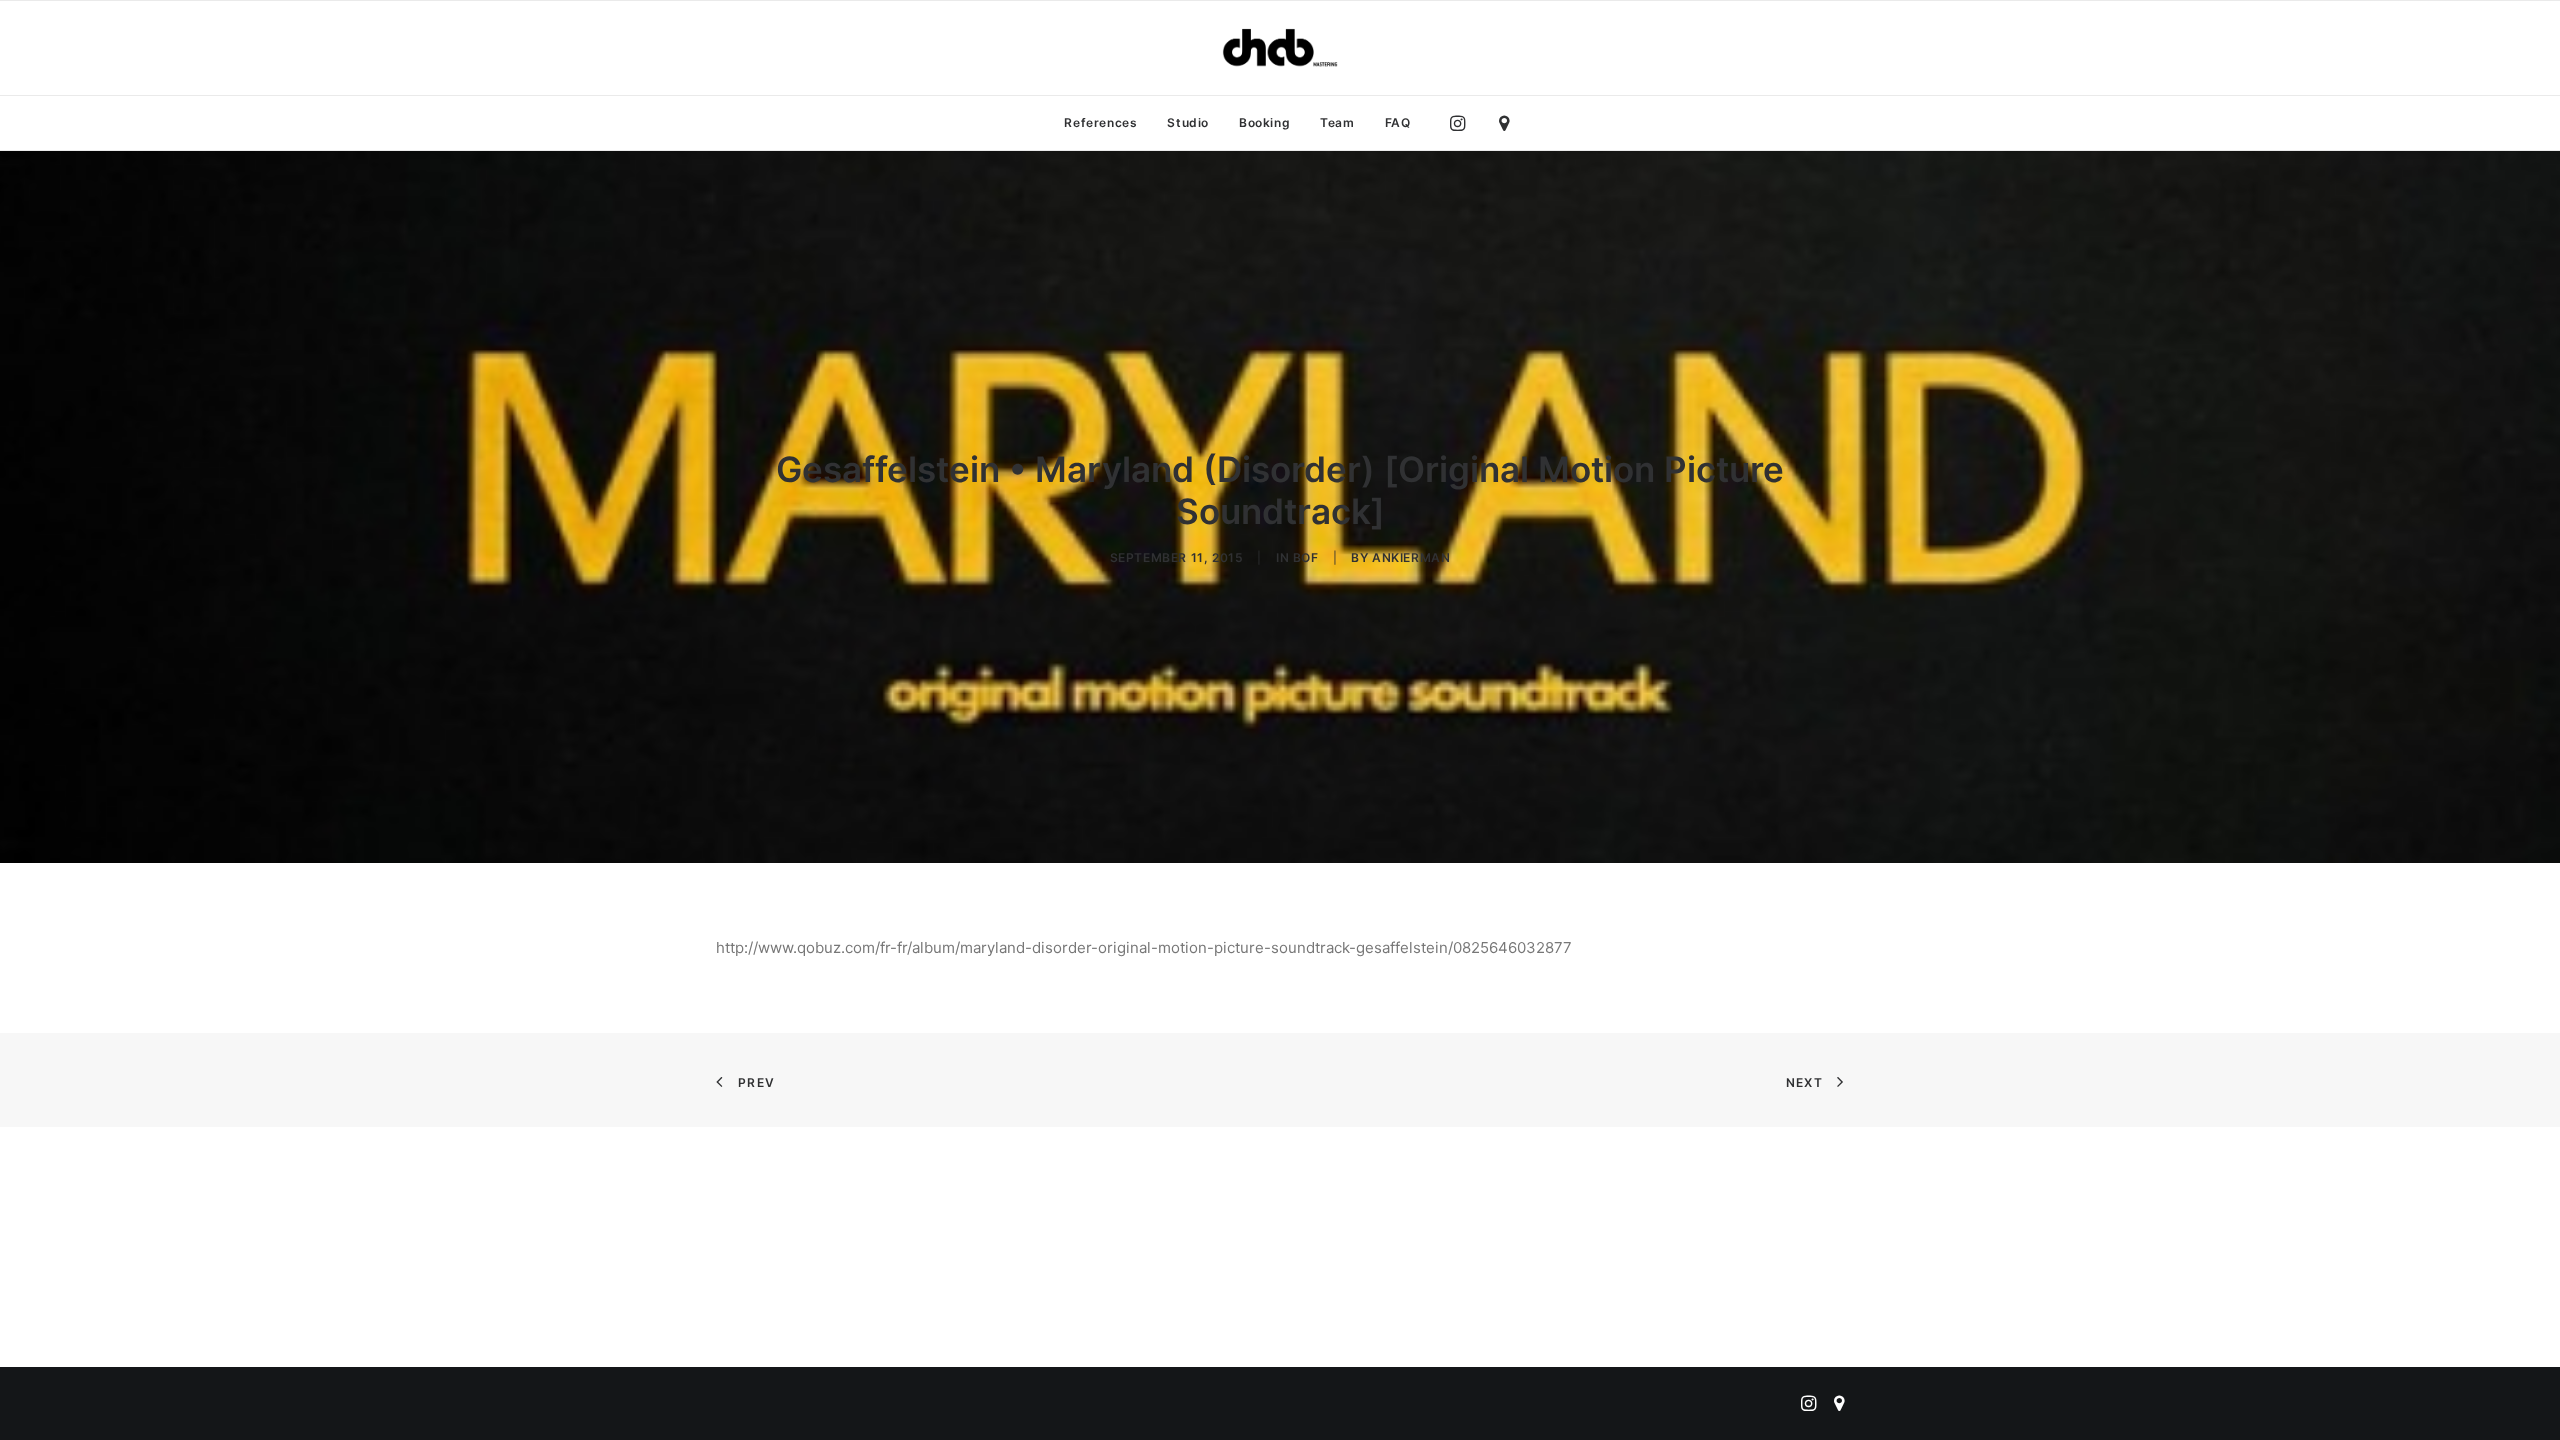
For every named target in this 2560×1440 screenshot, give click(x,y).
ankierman (1411, 557)
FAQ (1398, 122)
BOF (1306, 557)
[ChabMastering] (1280, 48)
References (1100, 122)
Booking (1264, 122)
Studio (1188, 122)
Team (1337, 122)
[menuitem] (1100, 123)
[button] (1462, 123)
